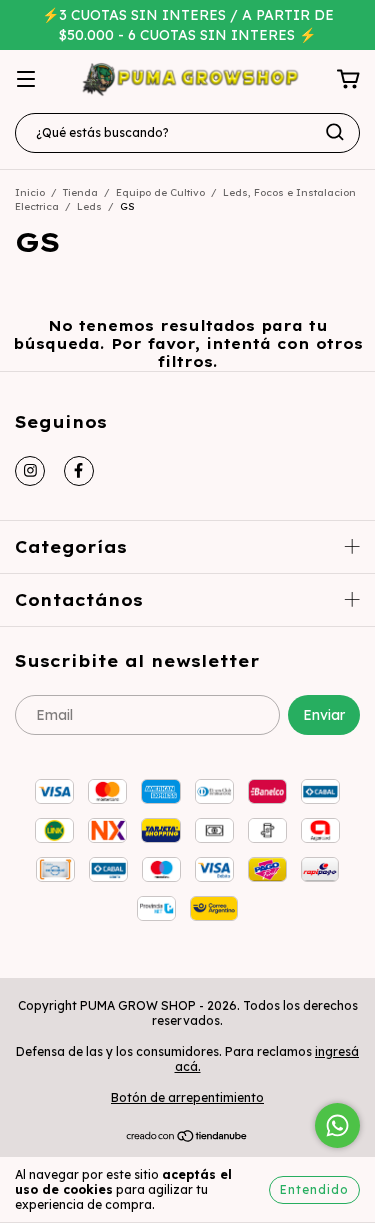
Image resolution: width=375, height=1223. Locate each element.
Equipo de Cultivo (160, 192)
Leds (89, 206)
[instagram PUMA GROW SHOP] (30, 471)
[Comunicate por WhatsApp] (337, 1125)
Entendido (314, 1189)
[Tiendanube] (187, 1138)
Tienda (80, 192)
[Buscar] (335, 132)
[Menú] (26, 80)
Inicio (30, 192)
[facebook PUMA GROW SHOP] (79, 471)
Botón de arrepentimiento (187, 1097)
